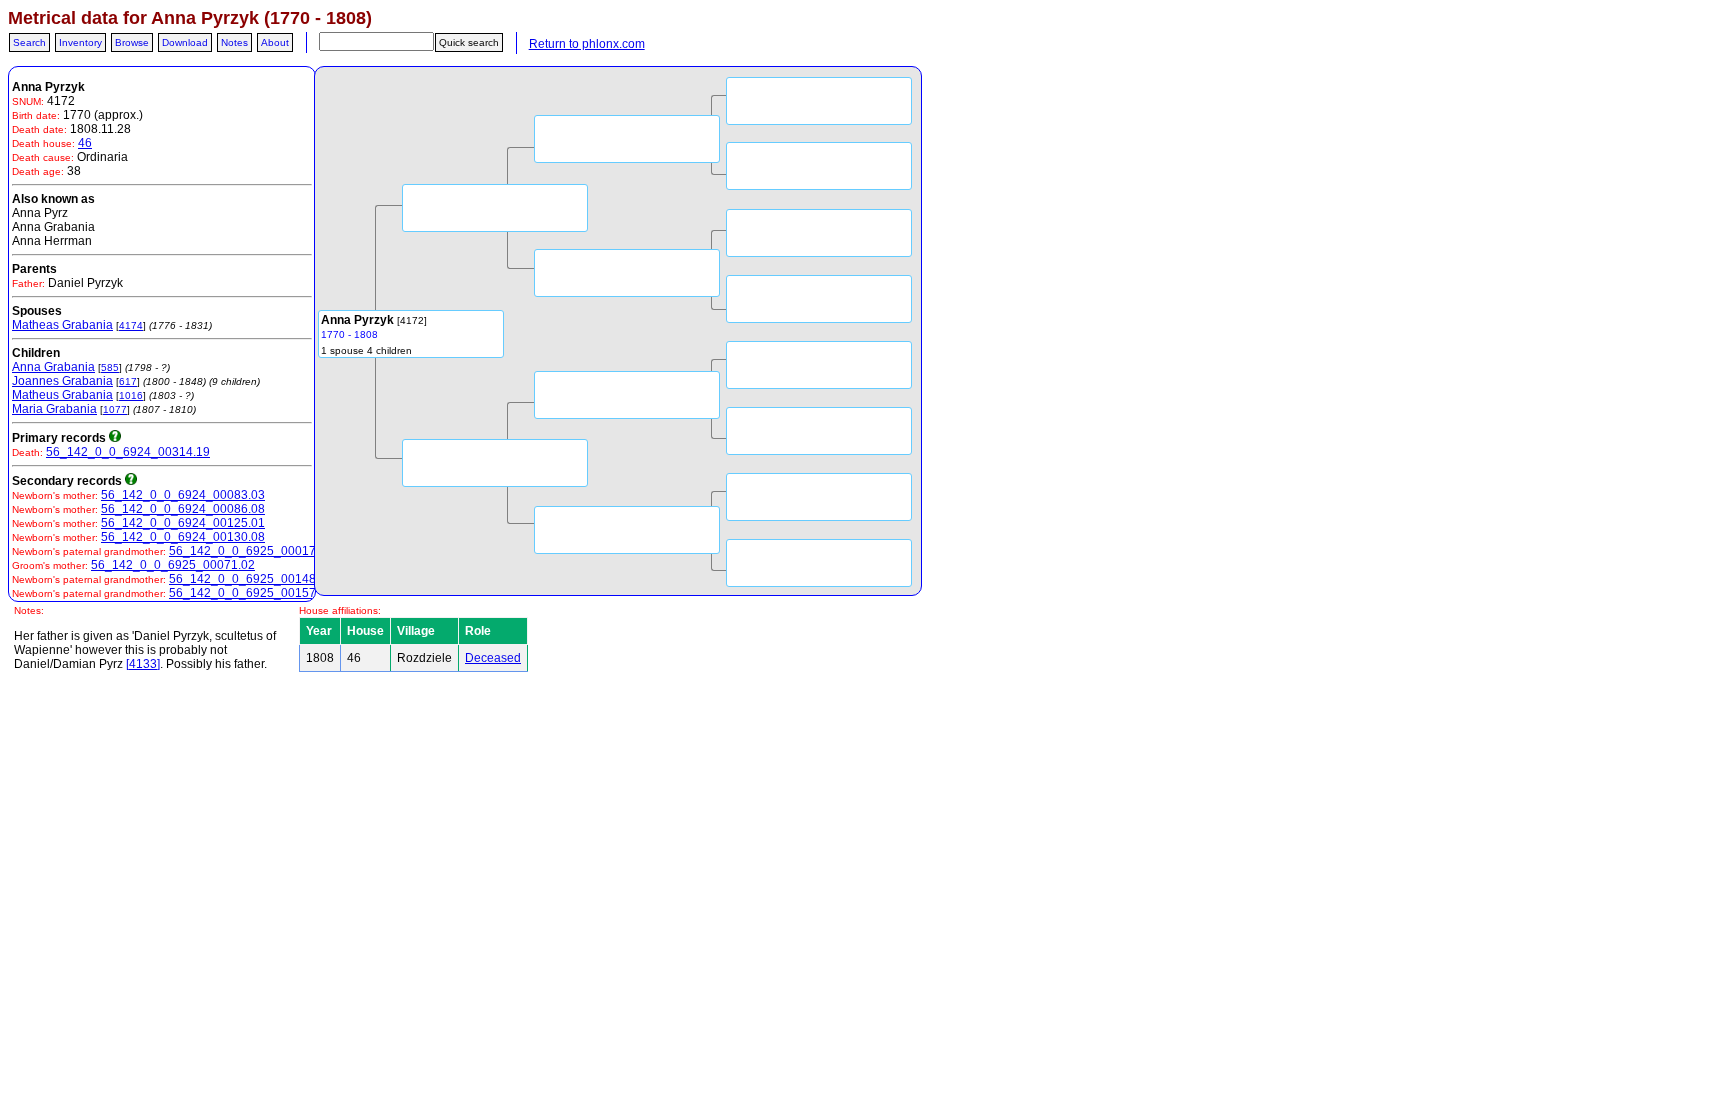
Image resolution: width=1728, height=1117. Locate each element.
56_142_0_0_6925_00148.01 (251, 579)
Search (29, 42)
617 (128, 381)
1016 (131, 395)
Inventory (80, 42)
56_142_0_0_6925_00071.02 (173, 565)
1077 (115, 409)
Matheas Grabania (62, 325)
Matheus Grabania (62, 395)
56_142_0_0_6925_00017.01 (251, 551)
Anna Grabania (53, 367)
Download (185, 42)
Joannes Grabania (62, 381)
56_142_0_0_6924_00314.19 (128, 452)
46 (85, 143)
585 (110, 367)
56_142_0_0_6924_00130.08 (183, 537)
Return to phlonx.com (587, 44)
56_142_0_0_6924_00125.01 (183, 523)
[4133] (143, 664)
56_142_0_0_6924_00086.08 (183, 509)
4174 (131, 325)
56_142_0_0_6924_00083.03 (183, 495)
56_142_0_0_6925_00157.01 (251, 593)
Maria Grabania (54, 409)
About (275, 42)
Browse (132, 42)
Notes (234, 42)
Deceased (493, 658)
